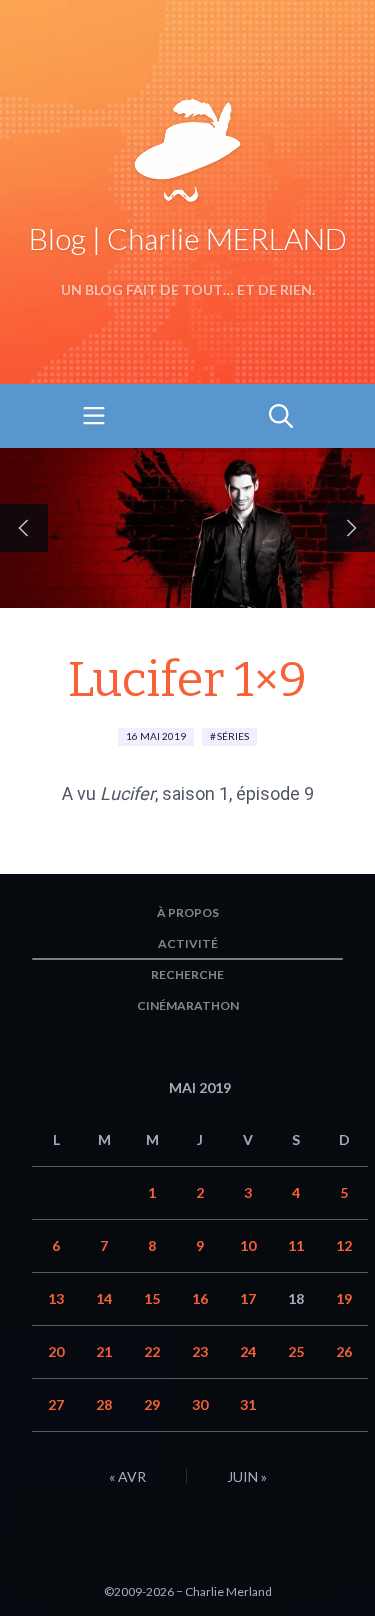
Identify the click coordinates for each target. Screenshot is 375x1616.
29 (152, 1404)
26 (344, 1351)
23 (200, 1351)
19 (344, 1298)
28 (104, 1404)
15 (152, 1298)
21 (104, 1351)
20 (56, 1351)
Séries (233, 736)
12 (344, 1245)
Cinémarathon (188, 1005)
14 (104, 1298)
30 (200, 1404)
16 (200, 1298)
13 (56, 1298)
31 (248, 1404)
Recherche (187, 974)
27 (56, 1404)
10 (248, 1245)
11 (296, 1245)
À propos (188, 912)
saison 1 (195, 793)
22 (152, 1351)
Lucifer (127, 793)
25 (296, 1351)
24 (248, 1351)
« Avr (127, 1476)
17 (248, 1298)
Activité (188, 943)
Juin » (247, 1476)
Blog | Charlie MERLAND (188, 238)
